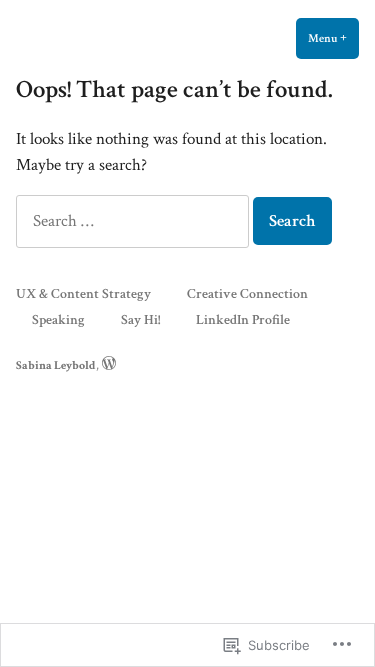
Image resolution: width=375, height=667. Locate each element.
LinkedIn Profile (243, 319)
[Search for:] (134, 221)
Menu (333, 38)
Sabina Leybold (56, 365)
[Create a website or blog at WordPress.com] (109, 365)
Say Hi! (140, 319)
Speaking (58, 319)
